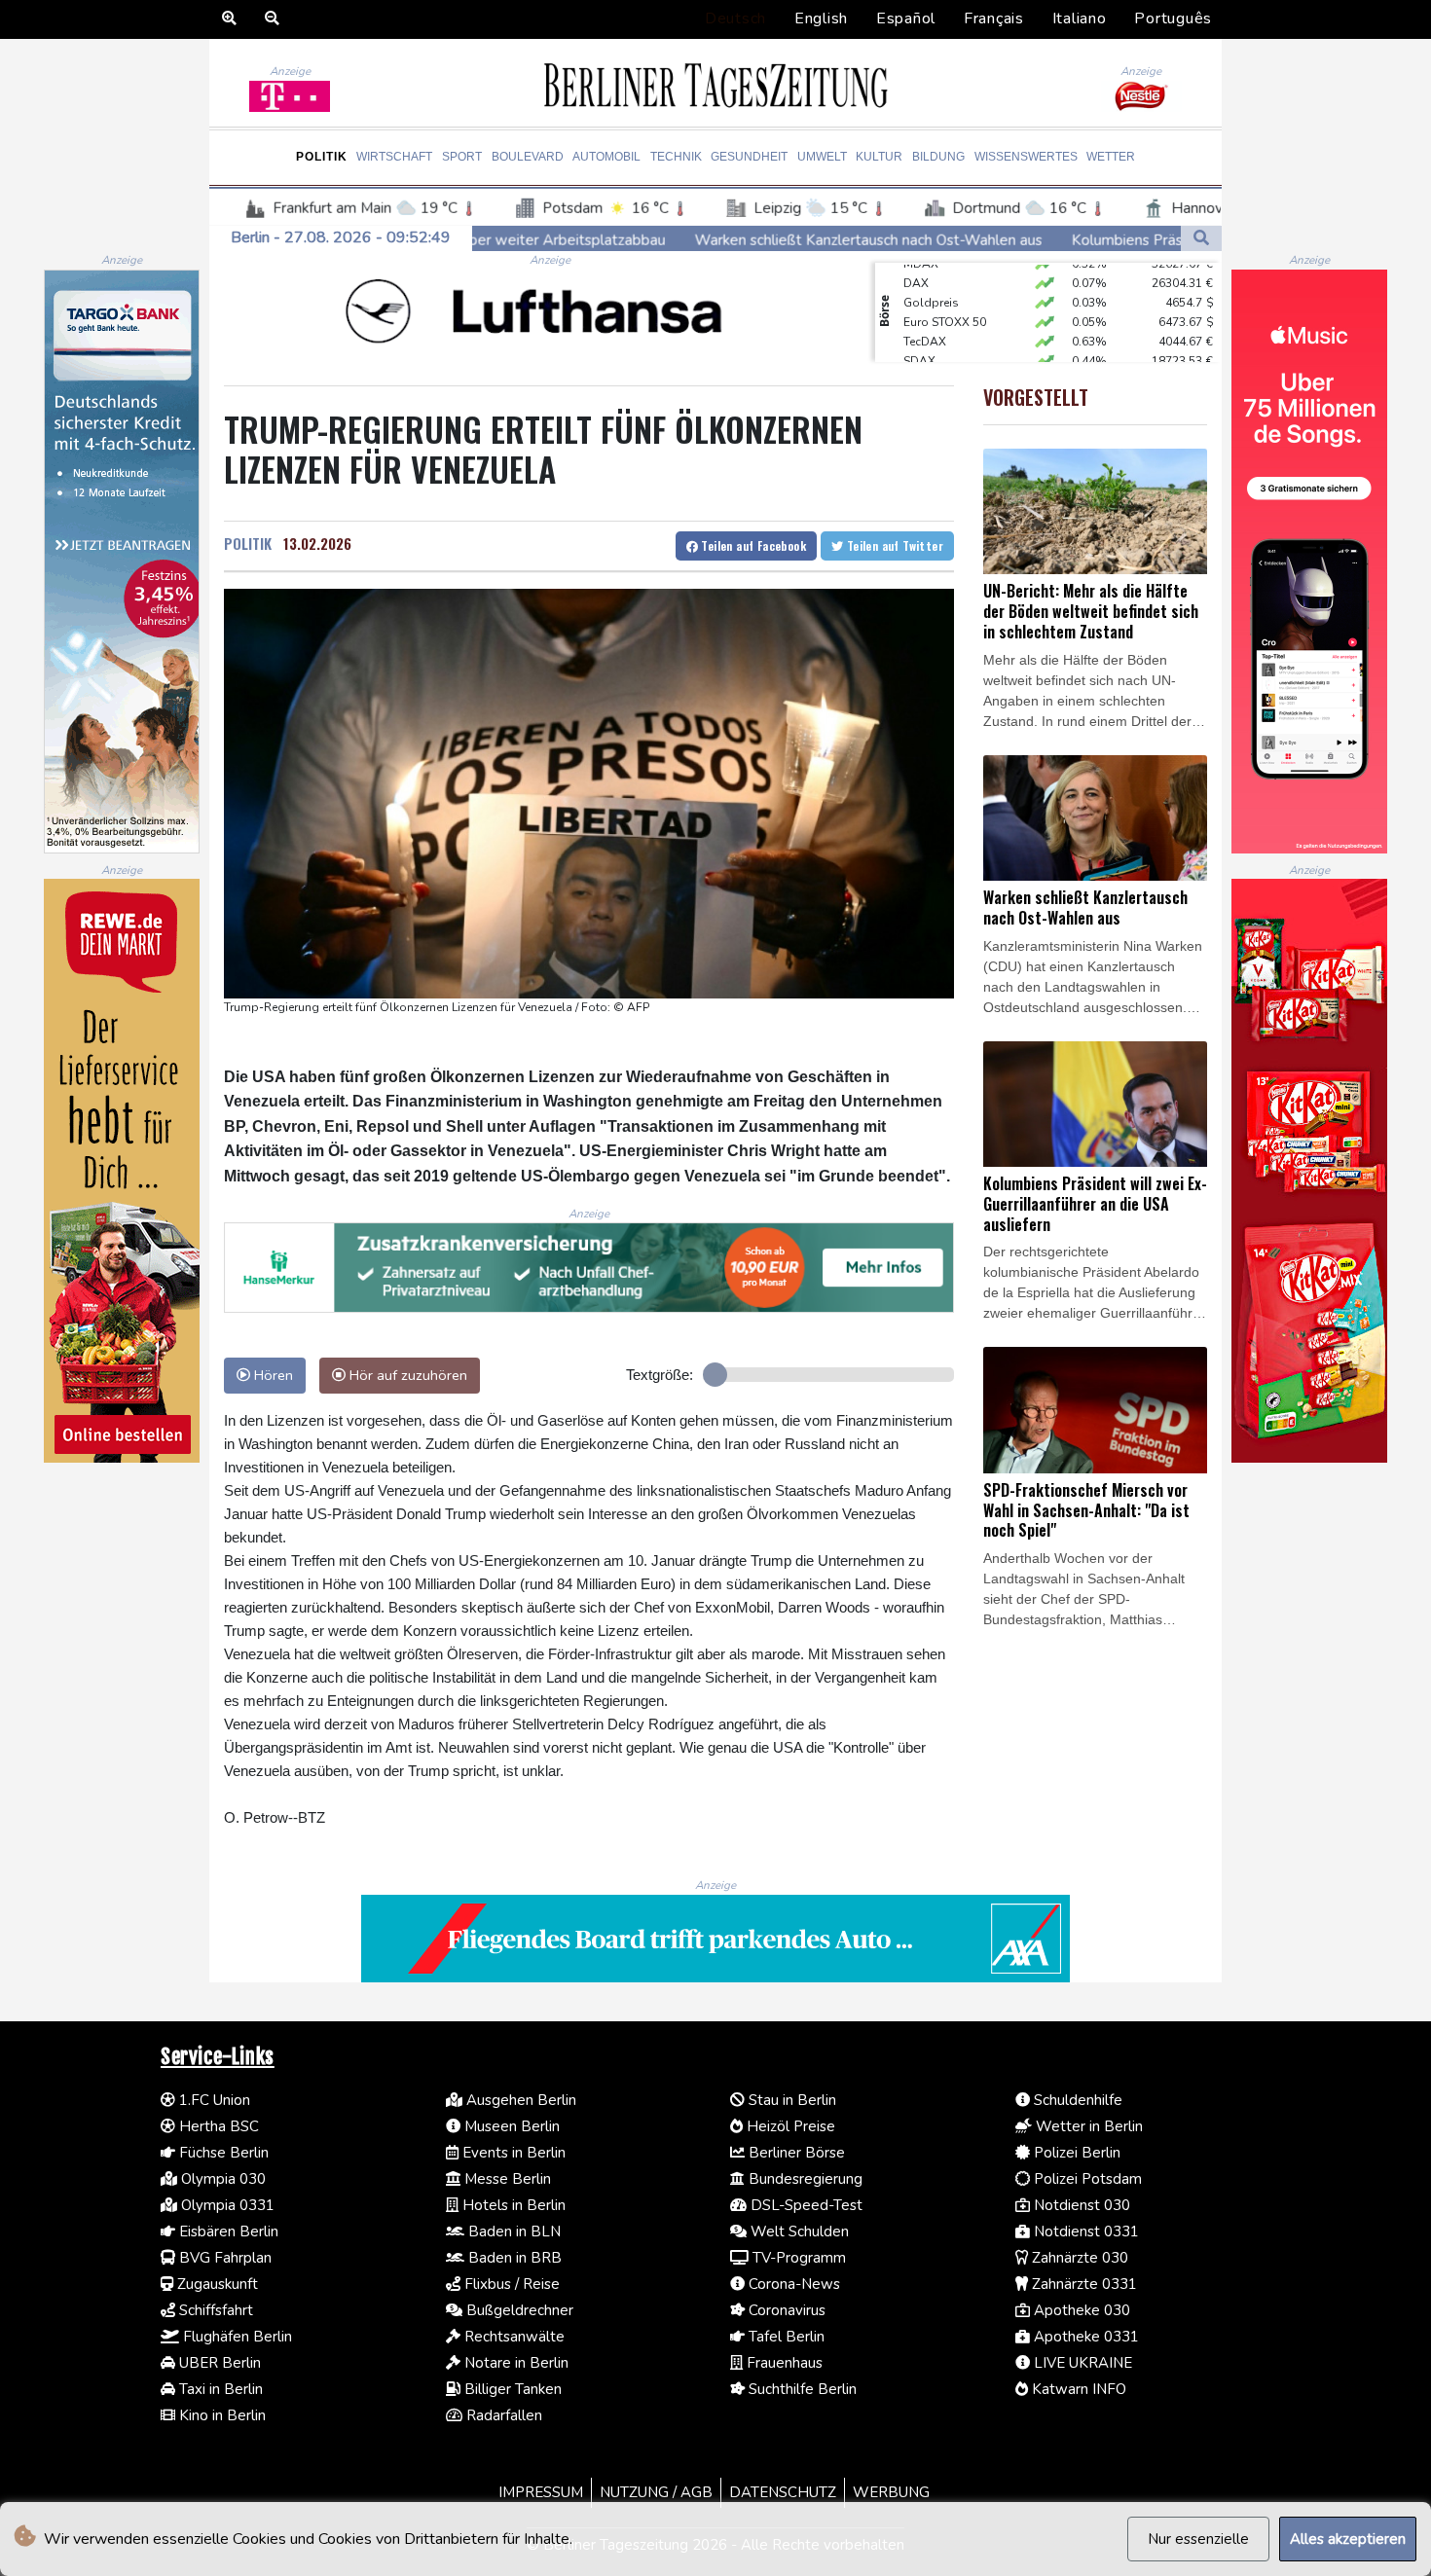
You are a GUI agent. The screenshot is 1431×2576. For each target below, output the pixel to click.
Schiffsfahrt (214, 2310)
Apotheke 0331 (1084, 2337)
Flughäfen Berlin (236, 2337)
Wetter (1111, 157)
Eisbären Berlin (227, 2231)
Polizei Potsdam (1086, 2179)
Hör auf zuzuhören (406, 1375)
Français (994, 18)
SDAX (919, 334)
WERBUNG (891, 2492)
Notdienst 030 (1080, 2205)
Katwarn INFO (1077, 2389)
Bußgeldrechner (518, 2310)
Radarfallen (502, 2415)
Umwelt (822, 157)
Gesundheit (749, 157)
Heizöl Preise (789, 2126)
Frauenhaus (783, 2363)
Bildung (938, 157)
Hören (272, 1375)
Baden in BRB (513, 2258)
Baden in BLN (513, 2231)
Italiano (1080, 18)
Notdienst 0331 (1084, 2231)
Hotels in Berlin (512, 2205)
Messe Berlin (506, 2179)
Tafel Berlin (785, 2337)
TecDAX (925, 314)
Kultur (879, 157)
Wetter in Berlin (1087, 2126)
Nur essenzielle (1198, 2539)
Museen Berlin (510, 2126)
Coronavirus (785, 2310)
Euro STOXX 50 (945, 295)
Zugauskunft (216, 2284)
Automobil (606, 157)
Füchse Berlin (222, 2153)
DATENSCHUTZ (783, 2492)
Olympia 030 (221, 2179)
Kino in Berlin (220, 2415)
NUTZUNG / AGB (656, 2492)
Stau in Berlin (790, 2100)
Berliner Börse (795, 2153)
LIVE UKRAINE (1081, 2363)
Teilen (752, 545)
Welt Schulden (798, 2231)
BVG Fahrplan (223, 2258)
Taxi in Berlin (219, 2389)
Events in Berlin (512, 2153)
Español (906, 18)
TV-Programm (797, 2258)
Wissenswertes (1026, 157)
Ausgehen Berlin (519, 2100)
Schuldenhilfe (1076, 2100)
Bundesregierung (804, 2179)
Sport (462, 157)
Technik (676, 157)
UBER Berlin (218, 2363)
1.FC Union (213, 2100)
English (821, 18)
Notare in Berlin (514, 2363)
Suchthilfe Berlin (801, 2389)
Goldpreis (931, 275)
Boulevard (528, 157)
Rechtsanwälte (513, 2337)
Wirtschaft (394, 157)
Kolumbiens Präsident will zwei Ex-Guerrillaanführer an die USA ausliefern (1130, 240)
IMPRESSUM (541, 2492)
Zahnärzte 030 (1078, 2258)
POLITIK (248, 543)
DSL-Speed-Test (805, 2205)
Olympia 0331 (226, 2205)
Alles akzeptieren (1348, 2539)
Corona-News (792, 2284)
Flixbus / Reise (510, 2284)
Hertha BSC (217, 2126)
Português (1173, 18)
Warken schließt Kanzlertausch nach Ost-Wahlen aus (683, 240)
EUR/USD (929, 353)
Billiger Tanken (511, 2389)
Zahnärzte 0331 (1082, 2284)
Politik (322, 157)
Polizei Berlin (1075, 2153)
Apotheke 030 (1080, 2310)
